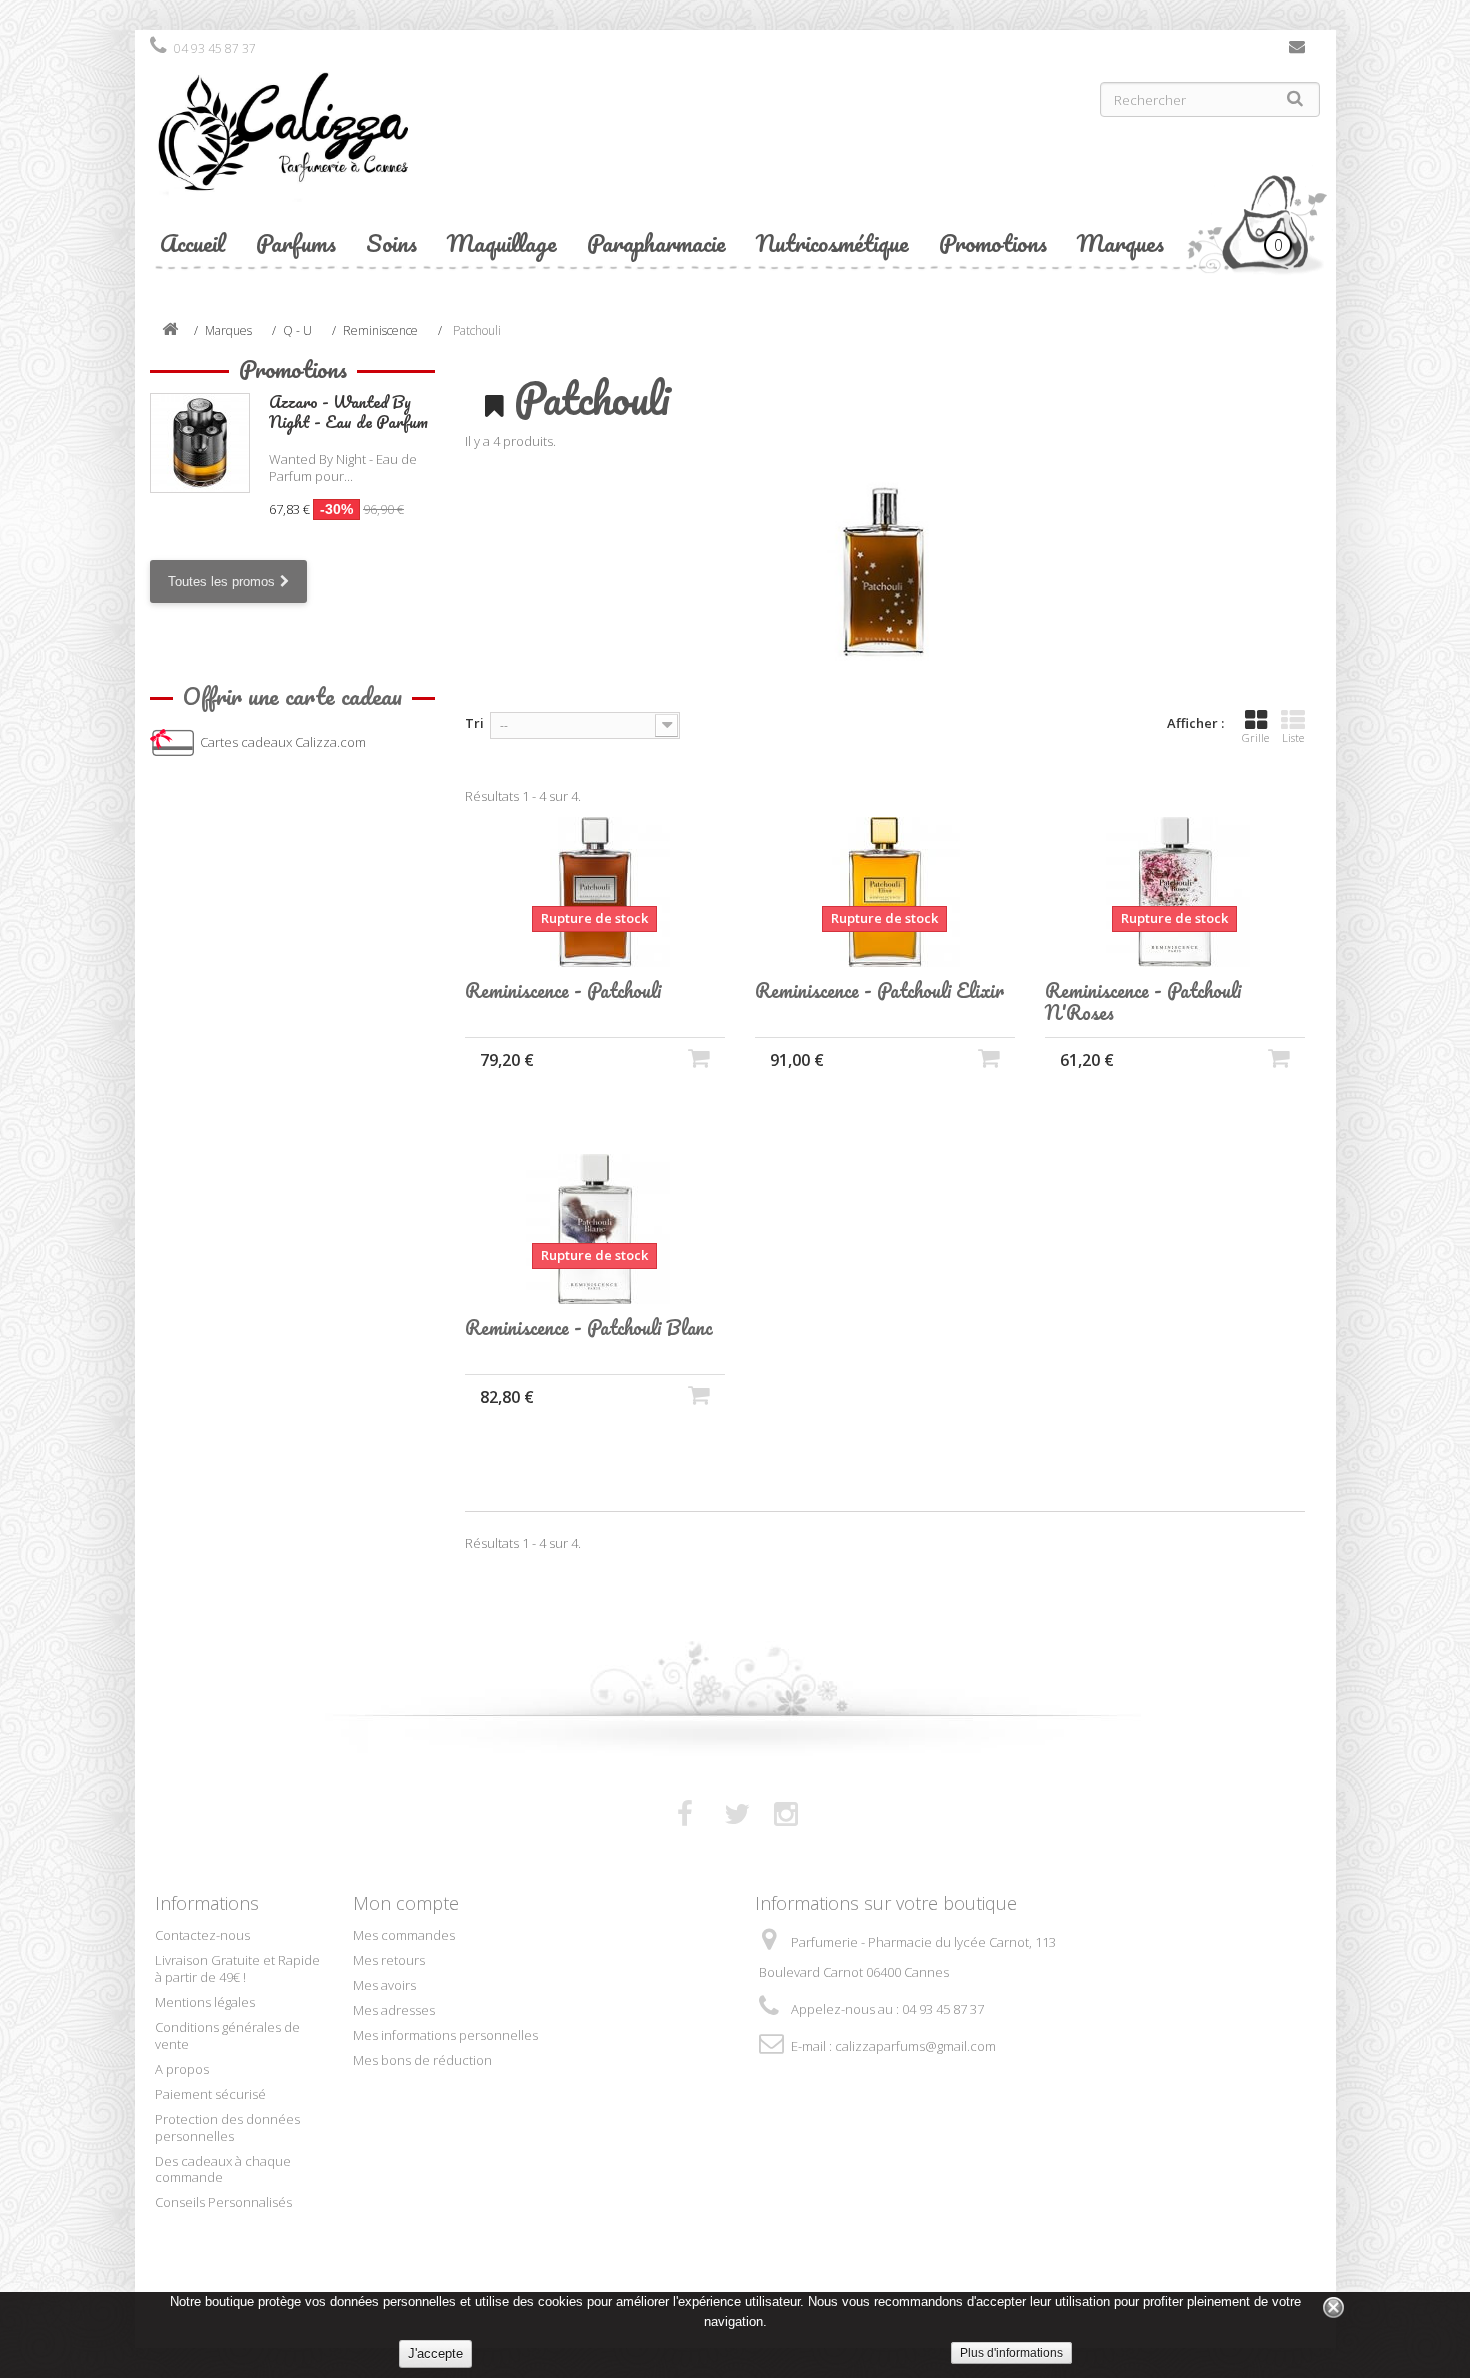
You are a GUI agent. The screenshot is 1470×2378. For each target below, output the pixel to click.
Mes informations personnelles (445, 2035)
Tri (474, 723)
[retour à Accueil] (170, 330)
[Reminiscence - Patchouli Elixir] (885, 892)
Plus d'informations (1011, 2353)
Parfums (296, 242)
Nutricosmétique (832, 242)
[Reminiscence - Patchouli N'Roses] (1175, 892)
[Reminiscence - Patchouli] (595, 892)
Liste (1293, 737)
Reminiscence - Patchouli (563, 991)
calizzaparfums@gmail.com (915, 2046)
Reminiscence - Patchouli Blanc (589, 1328)
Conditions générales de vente (227, 2035)
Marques (1120, 242)
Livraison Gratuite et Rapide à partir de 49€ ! (237, 1968)
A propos (182, 2069)
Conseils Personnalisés (223, 2202)
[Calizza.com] (435, 147)
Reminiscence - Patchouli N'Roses (1143, 1002)
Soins (391, 242)
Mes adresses (394, 2010)
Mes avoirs (384, 1985)
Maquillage (502, 242)
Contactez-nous (1297, 51)
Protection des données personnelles (227, 2127)
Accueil (193, 242)
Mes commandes (404, 1935)
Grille (1255, 737)
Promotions (993, 242)
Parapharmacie (656, 242)
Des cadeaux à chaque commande (223, 2169)
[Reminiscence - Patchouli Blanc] (595, 1229)
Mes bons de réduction (422, 2060)
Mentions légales (205, 2002)
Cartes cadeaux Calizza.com (283, 742)
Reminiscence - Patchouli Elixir (879, 991)
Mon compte (406, 1903)
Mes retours (389, 1960)
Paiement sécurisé (210, 2094)
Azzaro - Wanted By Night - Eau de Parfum (348, 411)
